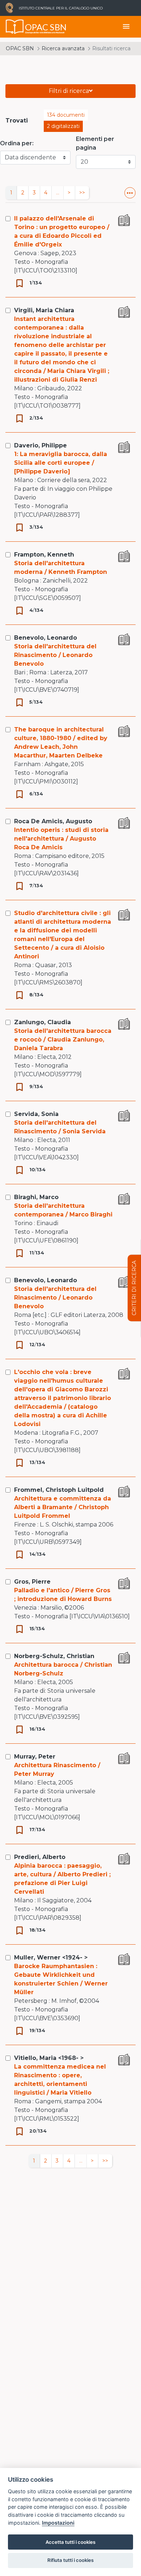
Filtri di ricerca (69, 91)
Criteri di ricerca (134, 1288)
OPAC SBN (20, 48)
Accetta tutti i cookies (70, 2542)
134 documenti (66, 115)
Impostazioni (58, 2523)
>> (82, 193)
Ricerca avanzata (63, 48)
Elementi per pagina (95, 143)
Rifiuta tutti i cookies (70, 2560)
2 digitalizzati (63, 126)
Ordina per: (17, 143)
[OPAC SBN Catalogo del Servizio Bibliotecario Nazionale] (15, 27)
